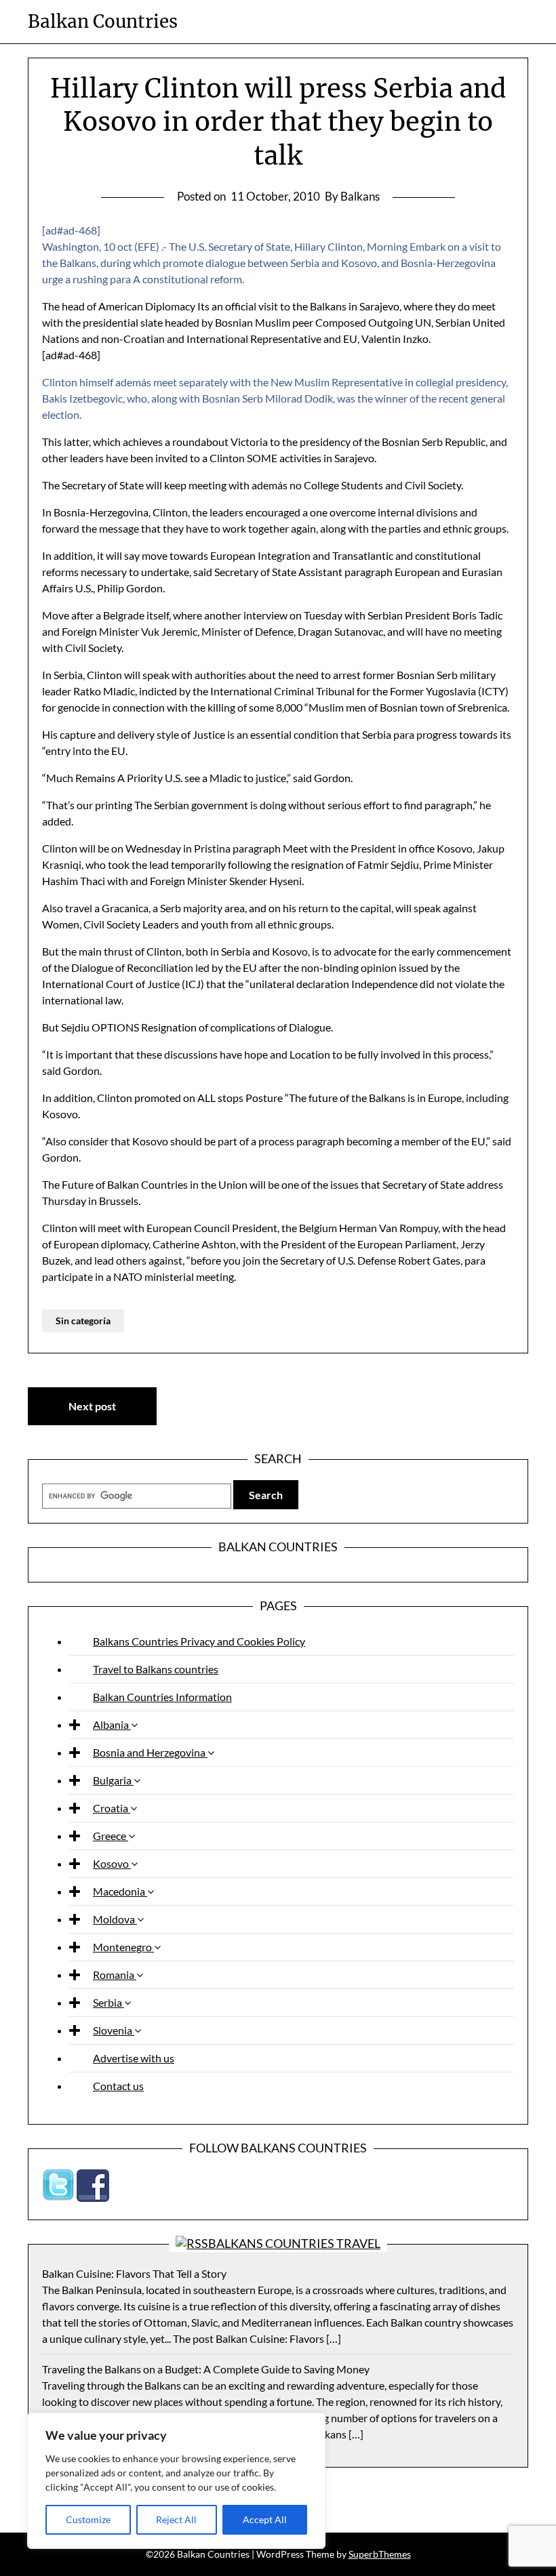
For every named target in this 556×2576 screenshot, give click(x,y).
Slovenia (114, 2030)
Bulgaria (113, 1780)
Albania (112, 1724)
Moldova (115, 1919)
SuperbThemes (380, 2554)
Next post (92, 1406)
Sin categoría (83, 1321)
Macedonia (120, 1891)
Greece (111, 1836)
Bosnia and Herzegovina (150, 1752)
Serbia (108, 2002)
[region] (176, 2481)
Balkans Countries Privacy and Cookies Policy (199, 1641)
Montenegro (123, 1947)
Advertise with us (134, 2058)
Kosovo (112, 1863)
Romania (115, 1975)
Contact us (118, 2086)
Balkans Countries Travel (294, 2243)
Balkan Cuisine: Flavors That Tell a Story (134, 2273)
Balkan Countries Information (162, 1697)
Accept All (265, 2519)
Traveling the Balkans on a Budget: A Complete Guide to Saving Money (206, 2369)
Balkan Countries (103, 21)
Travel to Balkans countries (156, 1669)
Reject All (176, 2519)
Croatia (112, 1808)
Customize (88, 2519)
